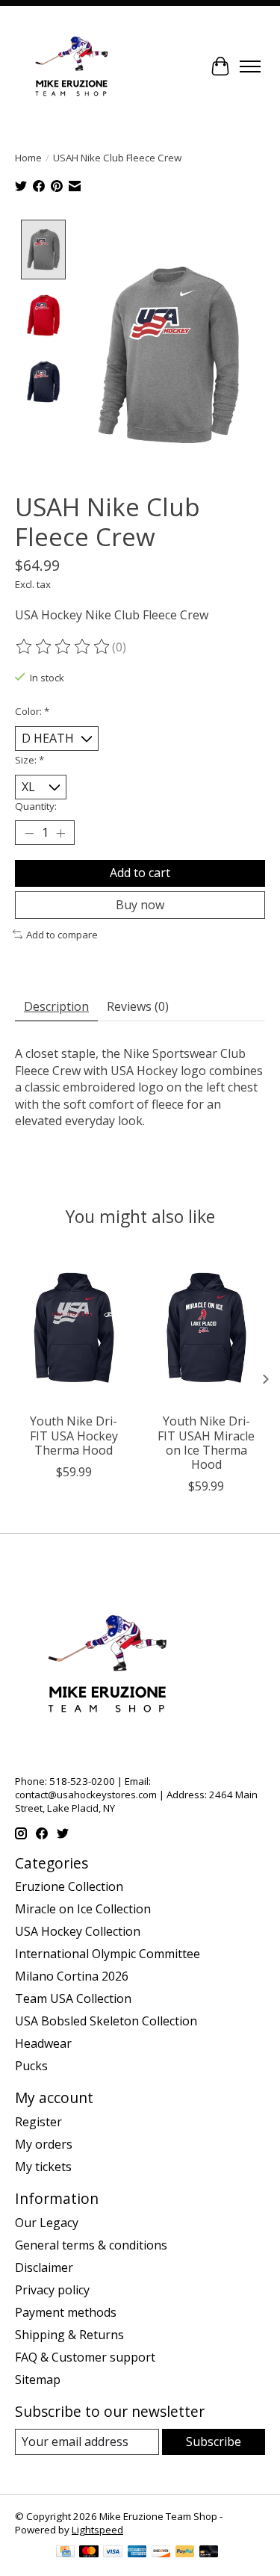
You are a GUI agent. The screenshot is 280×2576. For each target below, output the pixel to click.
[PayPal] (185, 2553)
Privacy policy (52, 2290)
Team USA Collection (73, 1998)
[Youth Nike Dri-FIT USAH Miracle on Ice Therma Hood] (207, 1327)
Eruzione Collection (69, 1886)
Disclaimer (44, 2267)
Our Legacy (47, 2223)
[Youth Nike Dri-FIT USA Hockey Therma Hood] (74, 1327)
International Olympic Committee (108, 1954)
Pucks (31, 2066)
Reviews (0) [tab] (138, 1006)
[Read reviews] (63, 647)
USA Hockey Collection (78, 1931)
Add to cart (140, 873)
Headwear (43, 2043)
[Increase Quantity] (60, 833)
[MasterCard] (89, 2553)
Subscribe (214, 2442)
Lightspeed (97, 2530)
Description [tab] (56, 1006)
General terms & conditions (91, 2245)
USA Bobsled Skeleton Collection (106, 2021)
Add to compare (62, 935)
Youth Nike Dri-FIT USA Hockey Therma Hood (74, 1435)
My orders (44, 2144)
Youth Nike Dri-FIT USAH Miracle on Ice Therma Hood (206, 1443)
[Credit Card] (65, 2553)
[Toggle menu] (250, 66)
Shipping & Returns (69, 2335)
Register (38, 2122)
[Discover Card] (161, 2553)
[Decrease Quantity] (29, 833)
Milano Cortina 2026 (72, 1976)
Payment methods (66, 2312)
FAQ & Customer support (85, 2357)
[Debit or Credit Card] (209, 2553)
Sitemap (38, 2380)
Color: (32, 711)
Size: (29, 760)
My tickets (43, 2167)
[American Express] (137, 2553)
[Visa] (113, 2553)
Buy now (140, 905)
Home (28, 158)
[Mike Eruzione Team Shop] (71, 66)
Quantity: (36, 806)
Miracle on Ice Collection (83, 1909)
